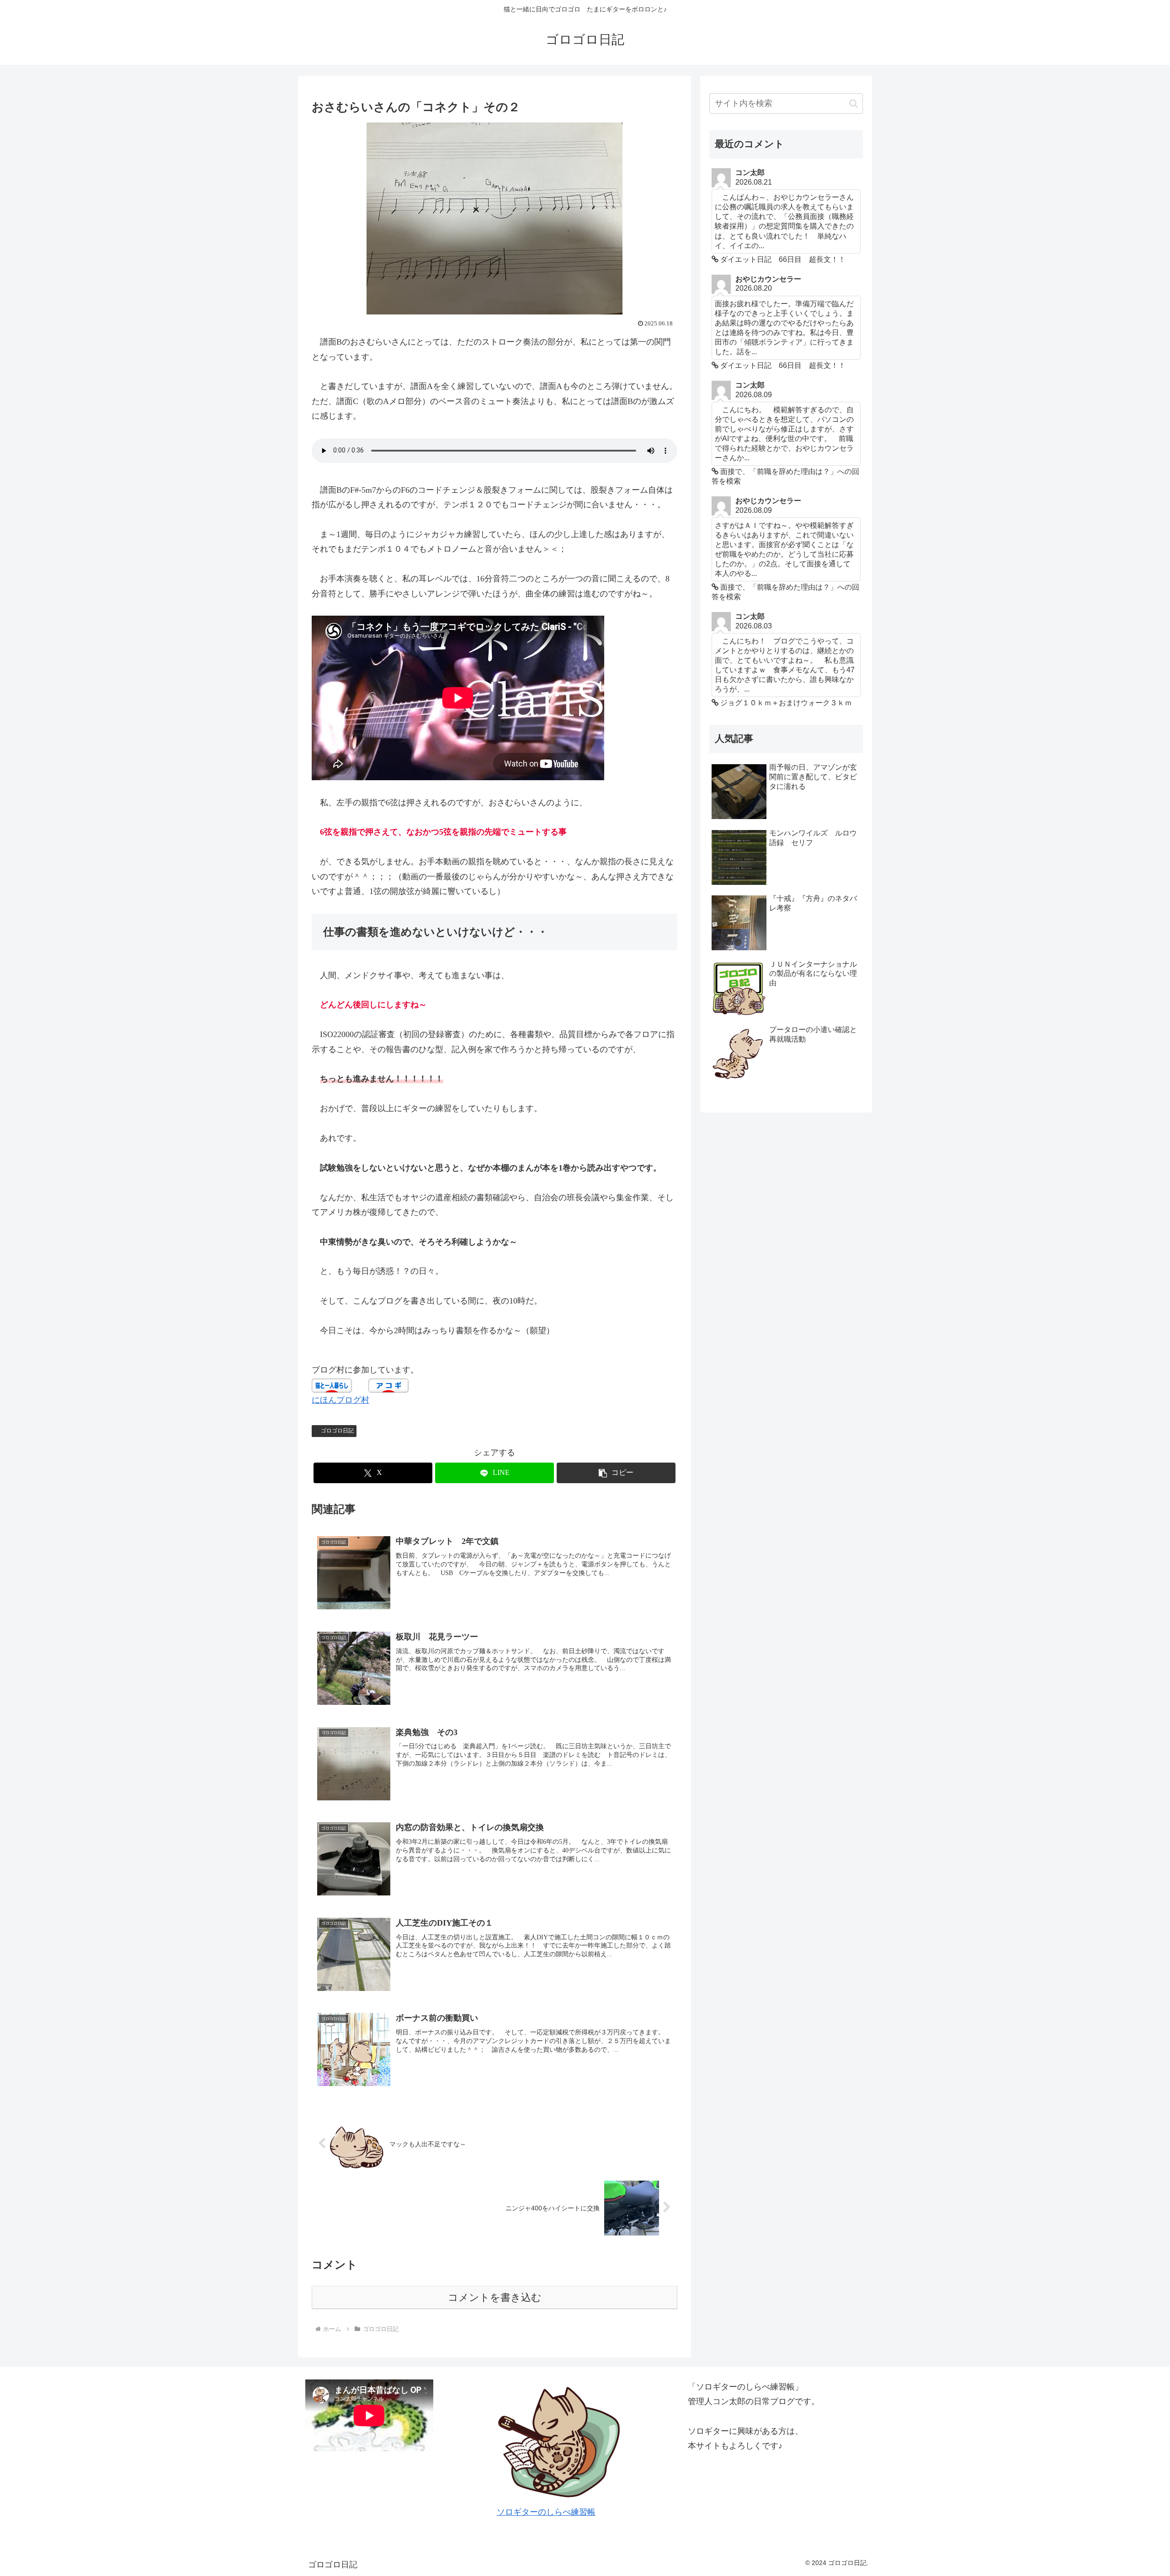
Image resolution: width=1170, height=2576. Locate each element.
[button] (616, 1473)
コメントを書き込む (495, 2297)
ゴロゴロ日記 (337, 1431)
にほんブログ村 (340, 1400)
